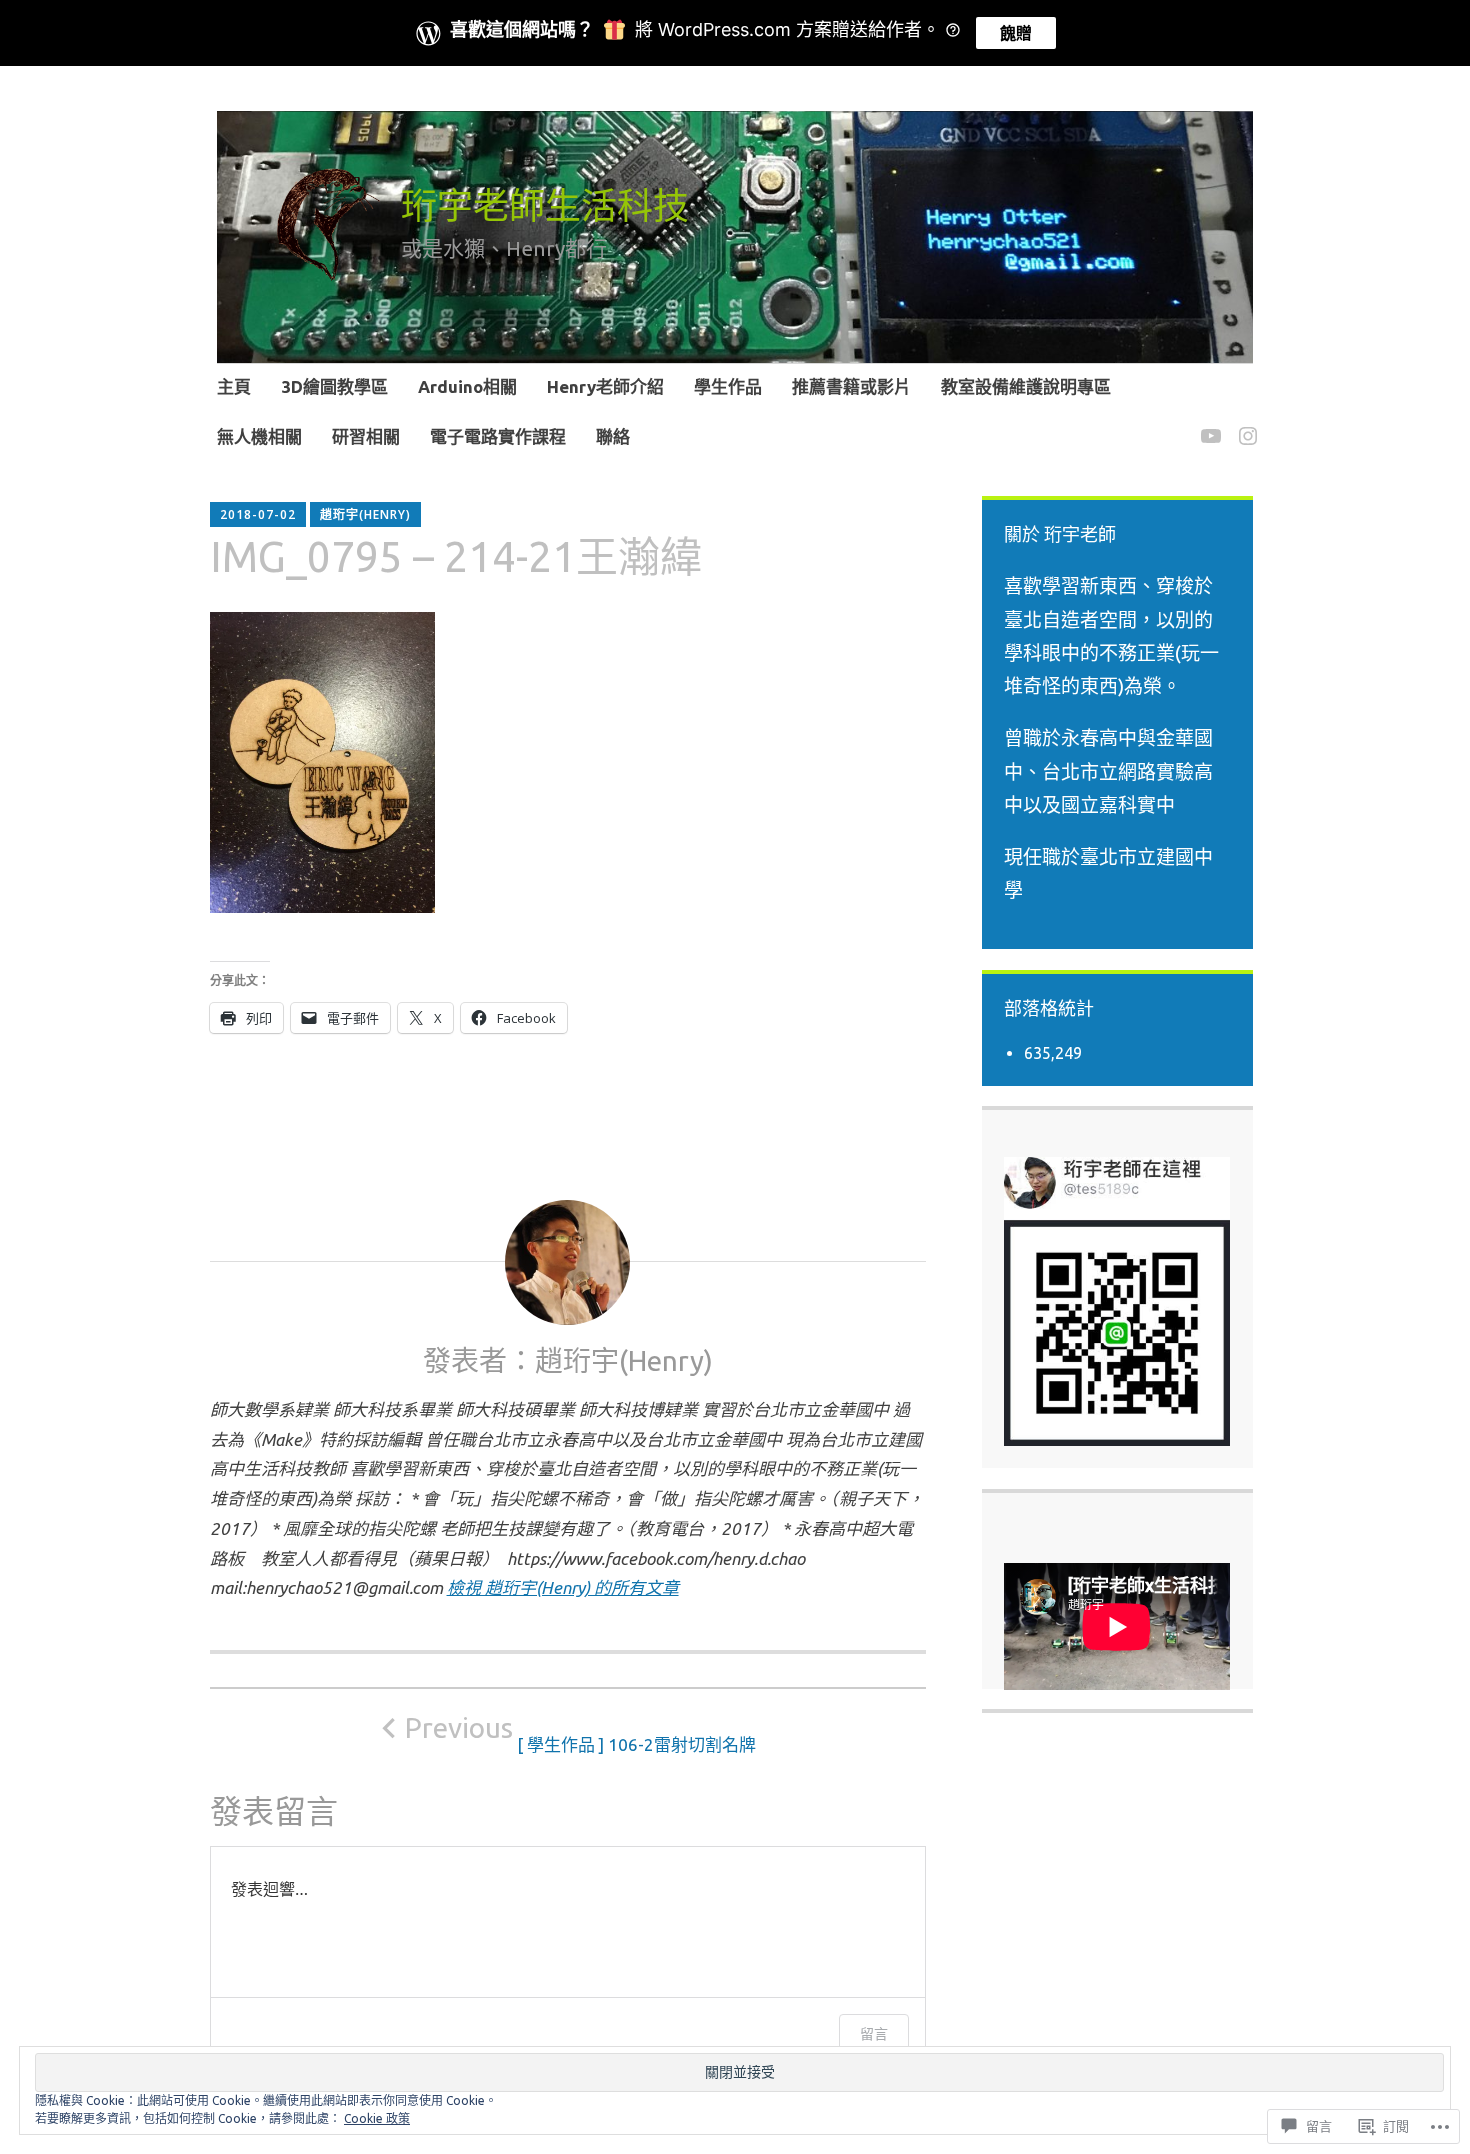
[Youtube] (1207, 423)
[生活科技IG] (1244, 423)
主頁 (234, 386)
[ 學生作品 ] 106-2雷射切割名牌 (580, 1733)
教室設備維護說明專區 (1026, 386)
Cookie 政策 (377, 2118)
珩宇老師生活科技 (545, 205)
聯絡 (613, 436)
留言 (874, 2033)
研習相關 (366, 436)
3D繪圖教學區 (334, 386)
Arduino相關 (467, 386)
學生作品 (728, 386)
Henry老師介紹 (605, 386)
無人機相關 (259, 436)
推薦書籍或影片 (851, 386)
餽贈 (1016, 33)
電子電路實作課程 (498, 436)
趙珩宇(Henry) (365, 514)
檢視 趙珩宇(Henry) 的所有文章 (563, 1587)
